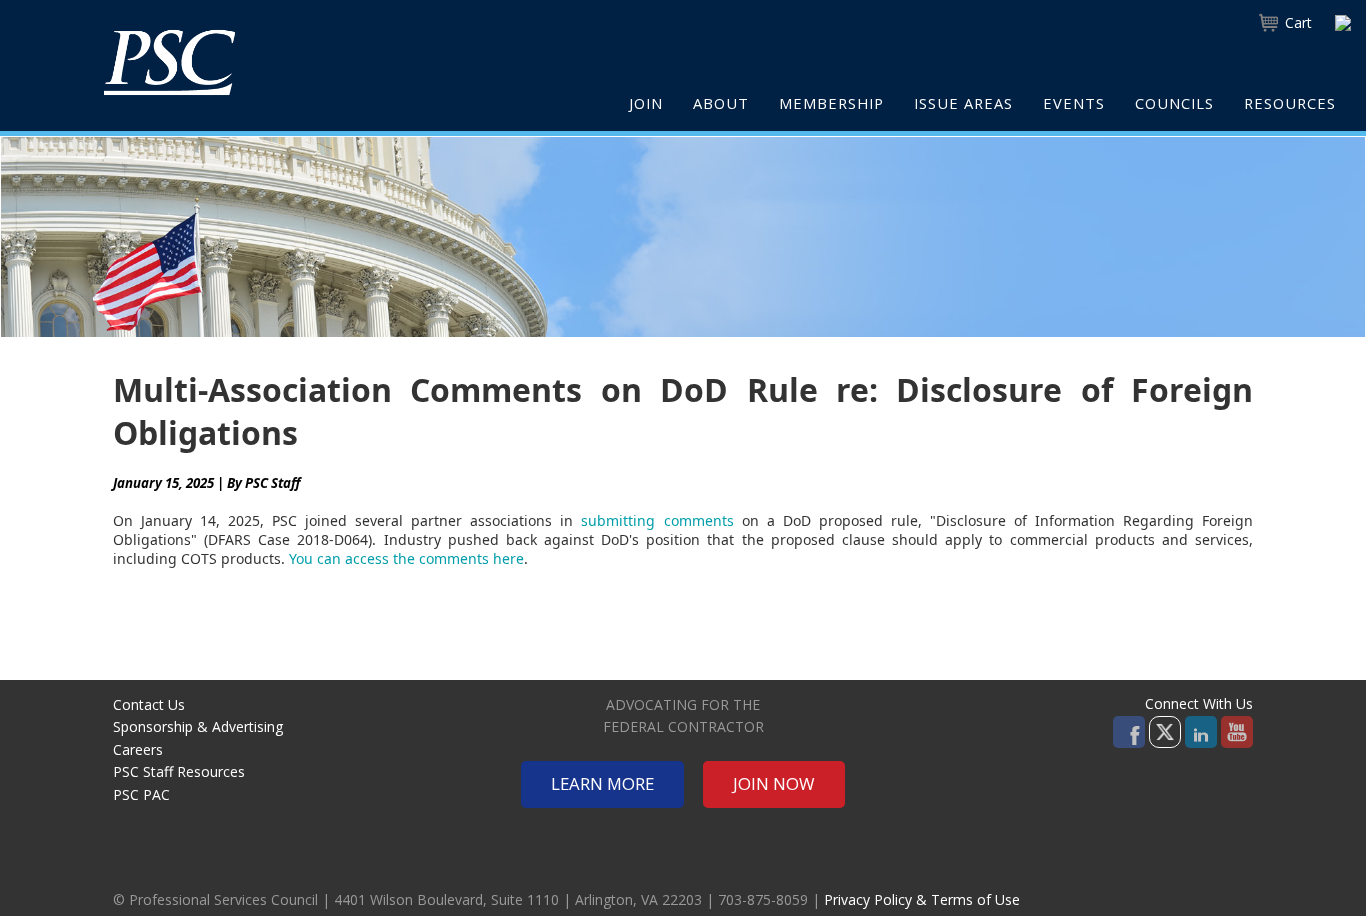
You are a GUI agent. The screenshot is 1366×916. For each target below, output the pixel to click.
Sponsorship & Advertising (198, 726)
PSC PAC (141, 794)
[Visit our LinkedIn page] (1201, 730)
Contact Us (149, 704)
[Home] (169, 62)
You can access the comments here (406, 558)
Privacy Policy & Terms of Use (922, 899)
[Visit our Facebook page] (1129, 730)
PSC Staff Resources (179, 771)
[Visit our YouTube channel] (1237, 730)
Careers (138, 749)
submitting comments (657, 520)
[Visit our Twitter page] (1165, 730)
